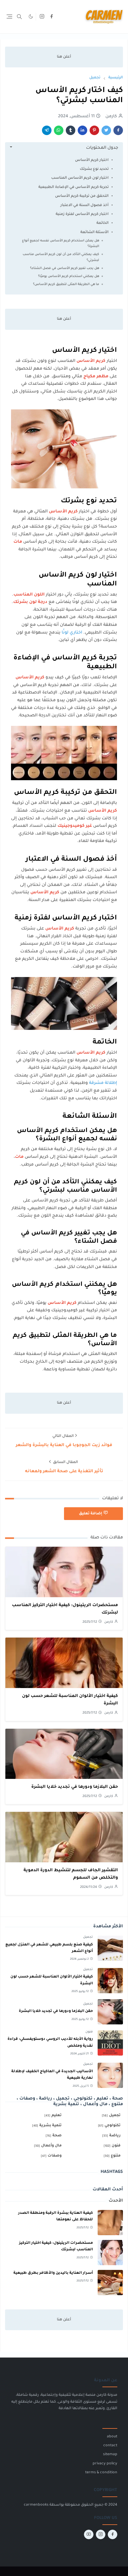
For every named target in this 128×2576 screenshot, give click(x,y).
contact (110, 2446)
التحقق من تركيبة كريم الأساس (82, 196)
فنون (89, 2032)
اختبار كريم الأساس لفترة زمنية (82, 214)
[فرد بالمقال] (106, 130)
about (112, 2437)
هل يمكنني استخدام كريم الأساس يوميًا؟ (69, 276)
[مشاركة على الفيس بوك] (118, 130)
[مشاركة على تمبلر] (71, 130)
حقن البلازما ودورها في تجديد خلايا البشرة (75, 1787)
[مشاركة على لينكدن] (82, 130)
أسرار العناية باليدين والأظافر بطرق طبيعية (53, 2273)
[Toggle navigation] (9, 16)
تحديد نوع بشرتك (94, 169)
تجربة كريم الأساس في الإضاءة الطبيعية (74, 187)
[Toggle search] (19, 17)
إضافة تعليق (90, 1514)
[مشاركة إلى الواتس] (59, 130)
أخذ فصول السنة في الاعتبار (85, 205)
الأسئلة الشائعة (95, 232)
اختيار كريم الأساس (92, 160)
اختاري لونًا (72, 633)
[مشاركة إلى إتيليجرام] (47, 130)
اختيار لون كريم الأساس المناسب (80, 178)
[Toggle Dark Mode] (31, 16)
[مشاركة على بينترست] (94, 130)
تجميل (88, 1937)
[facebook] (51, 17)
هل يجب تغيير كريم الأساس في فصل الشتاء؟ (65, 268)
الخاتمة (103, 223)
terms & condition (101, 2473)
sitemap (110, 2455)
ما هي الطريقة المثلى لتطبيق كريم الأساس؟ (66, 284)
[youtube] (89, 2534)
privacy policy (105, 2464)
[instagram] (42, 17)
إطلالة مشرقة (102, 1083)
